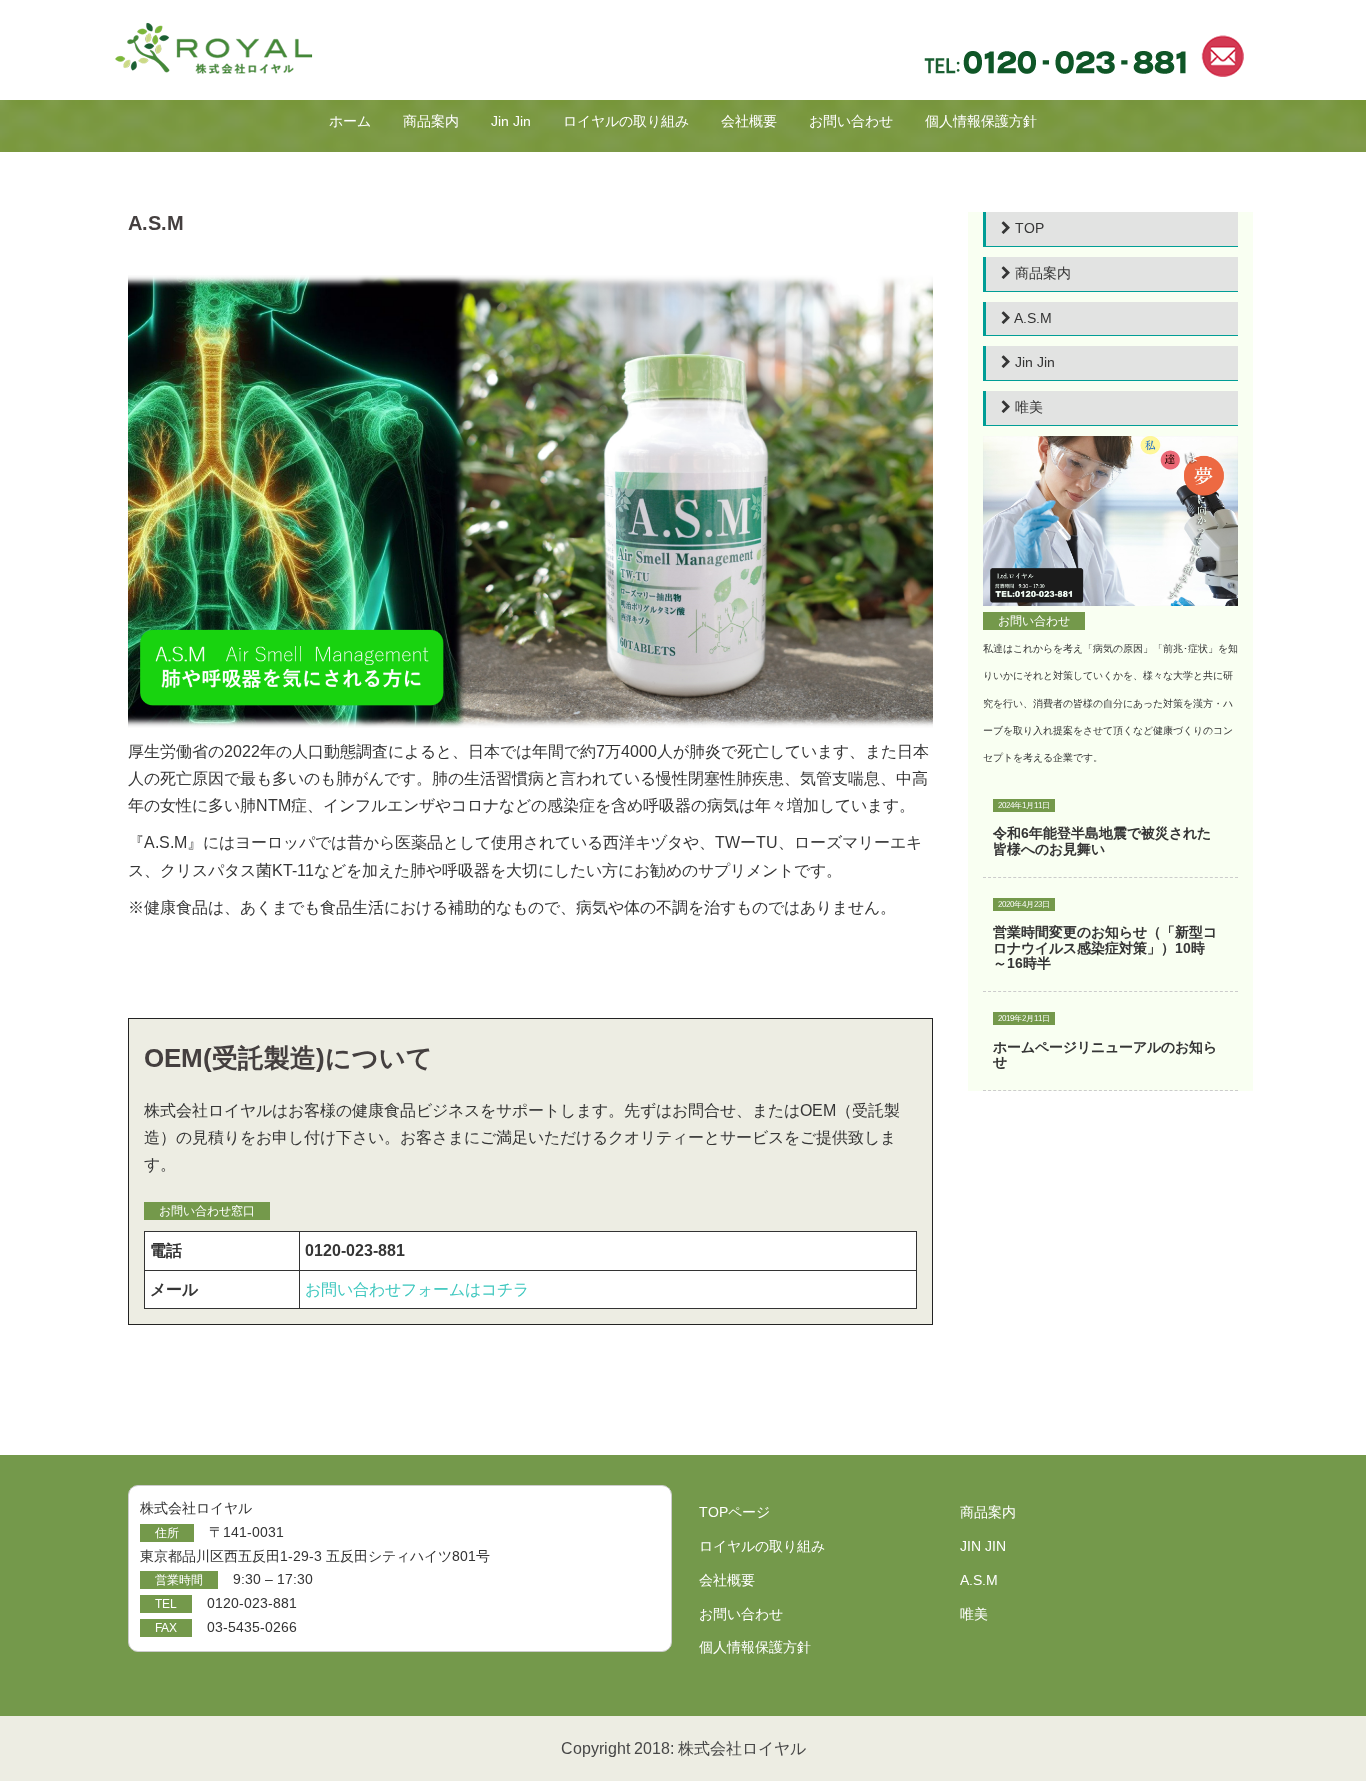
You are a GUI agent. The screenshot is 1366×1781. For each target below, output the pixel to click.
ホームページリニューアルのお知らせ (1105, 1054)
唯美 (1027, 407)
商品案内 (431, 121)
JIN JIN (983, 1546)
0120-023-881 (252, 1603)
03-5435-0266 (252, 1627)
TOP (1027, 228)
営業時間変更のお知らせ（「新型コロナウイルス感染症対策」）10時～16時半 (1105, 947)
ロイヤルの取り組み (626, 121)
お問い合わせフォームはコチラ (417, 1289)
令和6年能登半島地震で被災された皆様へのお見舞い (1102, 840)
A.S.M (1031, 318)
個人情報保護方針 (981, 121)
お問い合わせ (851, 121)
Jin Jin (511, 121)
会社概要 (749, 121)
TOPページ (734, 1512)
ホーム (350, 121)
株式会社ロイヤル (742, 1748)
